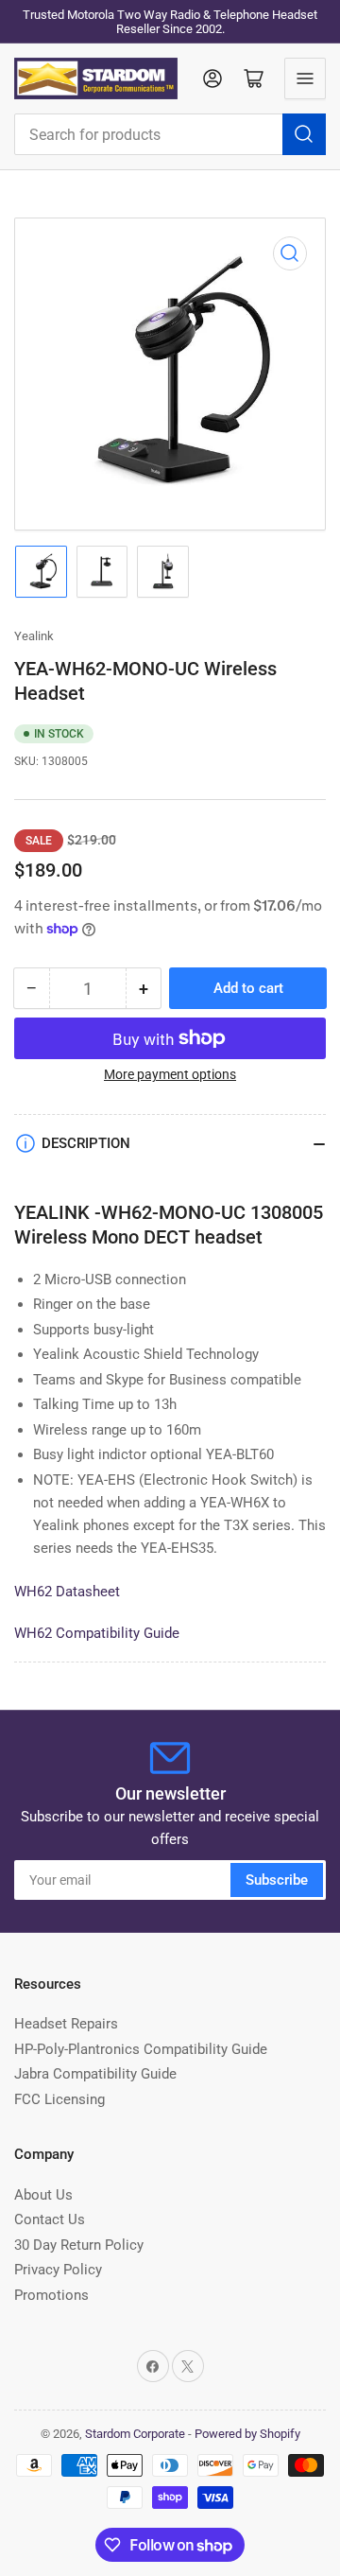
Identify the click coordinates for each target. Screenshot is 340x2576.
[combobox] (170, 134)
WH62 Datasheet (67, 1592)
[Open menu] (305, 78)
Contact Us (50, 2219)
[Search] (304, 134)
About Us (43, 2195)
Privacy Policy (58, 2270)
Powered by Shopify (247, 2434)
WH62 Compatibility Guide (97, 1633)
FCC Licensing (59, 2099)
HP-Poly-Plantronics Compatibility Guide (141, 2049)
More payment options (170, 1074)
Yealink (34, 636)
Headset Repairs (66, 2024)
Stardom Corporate (135, 2434)
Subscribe (277, 1880)
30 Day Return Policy (79, 2245)
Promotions (51, 2295)
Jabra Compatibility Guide (95, 2074)
